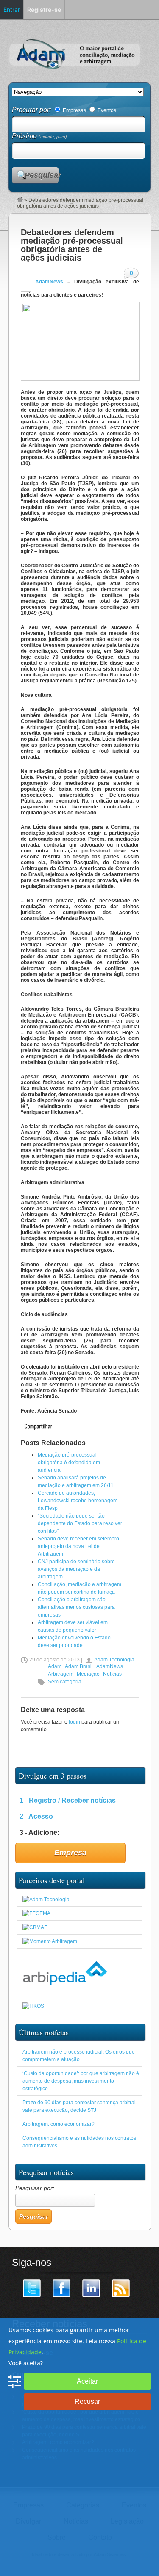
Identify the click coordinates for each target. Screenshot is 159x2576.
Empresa (70, 1853)
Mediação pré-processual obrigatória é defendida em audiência (69, 1463)
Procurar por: (32, 110)
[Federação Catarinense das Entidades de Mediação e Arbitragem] (36, 1913)
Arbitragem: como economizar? (59, 2124)
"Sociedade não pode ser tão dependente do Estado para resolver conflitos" (80, 1523)
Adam (55, 1666)
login (74, 1722)
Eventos (106, 110)
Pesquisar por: (35, 2188)
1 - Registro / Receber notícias (68, 1800)
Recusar (87, 2401)
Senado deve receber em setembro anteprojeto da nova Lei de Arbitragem (78, 1546)
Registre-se (44, 10)
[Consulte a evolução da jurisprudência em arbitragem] (65, 1992)
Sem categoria (65, 1682)
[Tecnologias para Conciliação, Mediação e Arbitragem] (46, 1900)
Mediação (88, 1674)
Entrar (12, 10)
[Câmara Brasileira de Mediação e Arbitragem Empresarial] (35, 1927)
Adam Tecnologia (114, 1660)
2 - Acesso (36, 1816)
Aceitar (87, 2381)
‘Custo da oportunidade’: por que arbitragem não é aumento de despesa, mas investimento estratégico (81, 2081)
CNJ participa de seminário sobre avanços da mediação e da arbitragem (76, 1569)
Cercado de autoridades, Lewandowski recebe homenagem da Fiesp (78, 1501)
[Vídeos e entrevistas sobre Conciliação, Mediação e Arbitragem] (50, 1941)
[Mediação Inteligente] (33, 2006)
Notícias (112, 1674)
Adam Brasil (79, 1666)
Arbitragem (61, 1674)
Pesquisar (42, 175)
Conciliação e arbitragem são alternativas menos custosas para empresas (76, 1607)
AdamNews (47, 282)
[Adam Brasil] (20, 200)
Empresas (74, 110)
